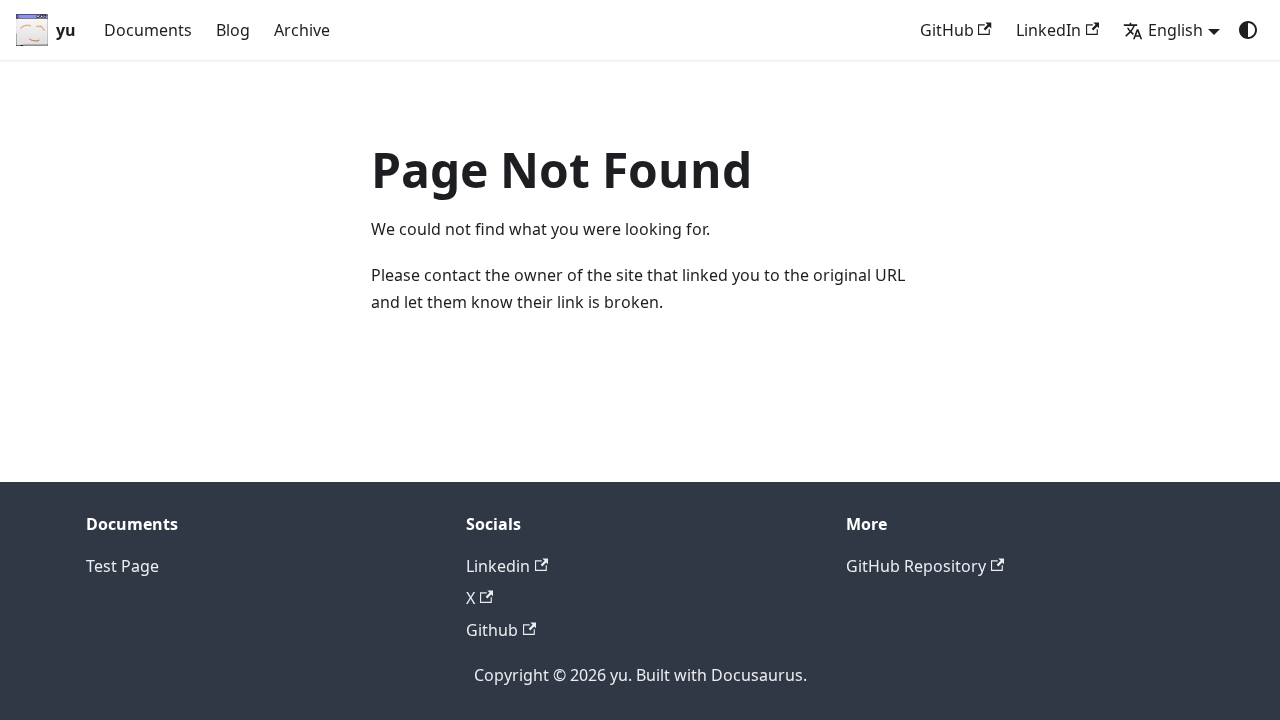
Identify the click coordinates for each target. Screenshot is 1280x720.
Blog (233, 30)
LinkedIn (1048, 30)
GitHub (947, 30)
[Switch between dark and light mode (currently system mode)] (1248, 30)
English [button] (1175, 30)
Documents (148, 30)
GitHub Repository (916, 566)
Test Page (122, 566)
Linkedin (498, 566)
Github (492, 630)
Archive (302, 30)
